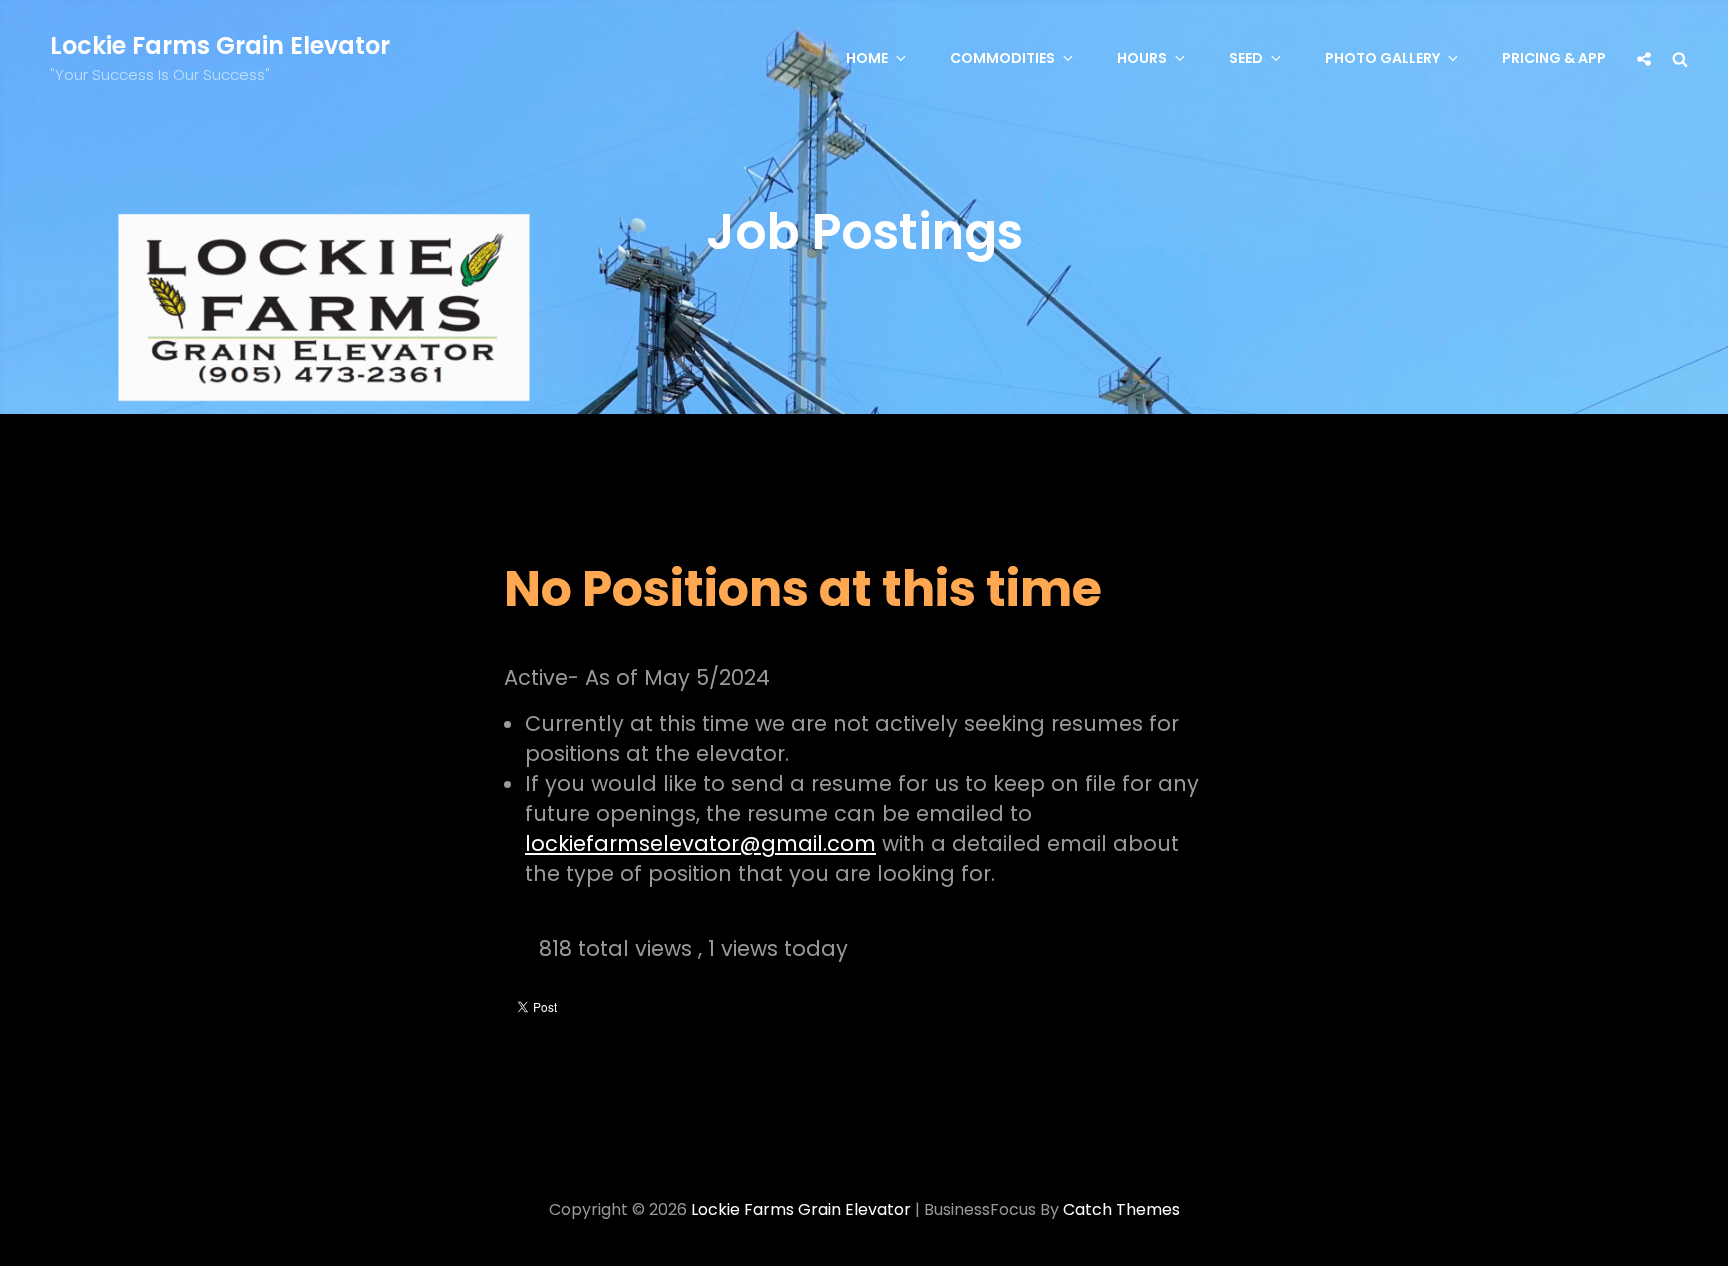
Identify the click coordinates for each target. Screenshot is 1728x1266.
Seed (1246, 58)
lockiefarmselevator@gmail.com (700, 843)
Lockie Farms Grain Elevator (220, 45)
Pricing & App (1554, 58)
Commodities (1002, 58)
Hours (1142, 58)
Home (867, 58)
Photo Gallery (1382, 58)
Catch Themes (1121, 1209)
